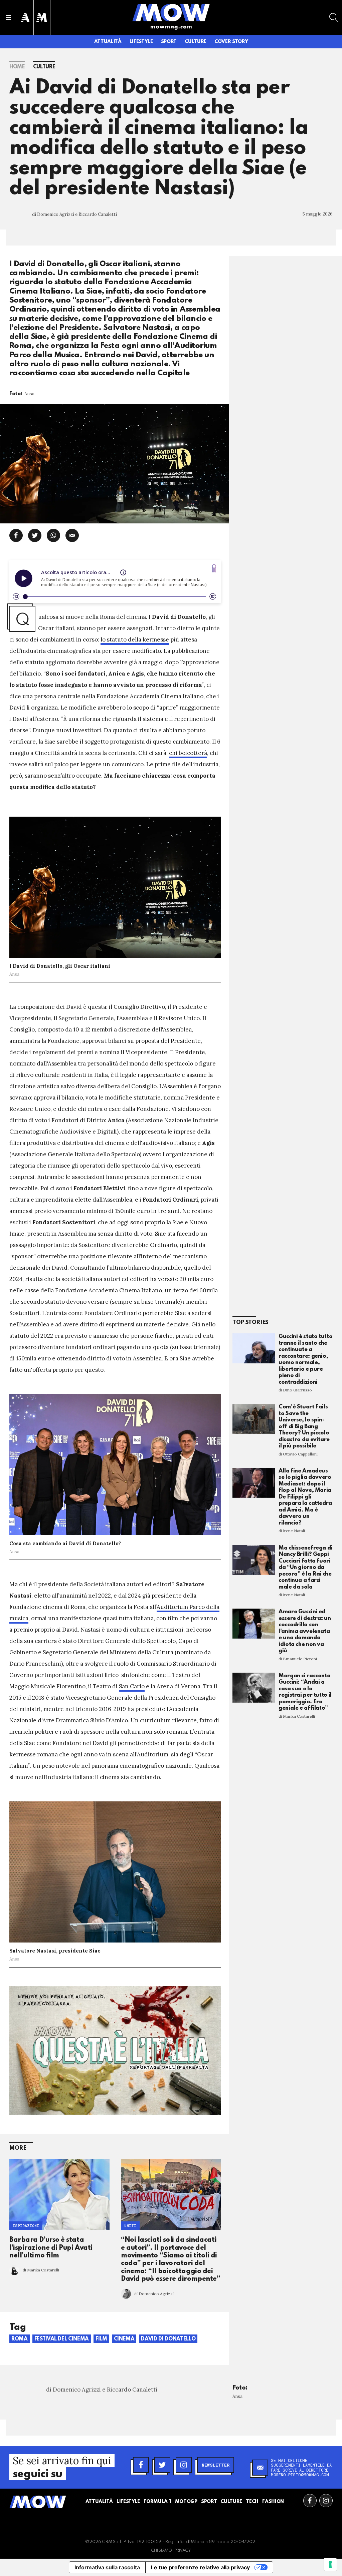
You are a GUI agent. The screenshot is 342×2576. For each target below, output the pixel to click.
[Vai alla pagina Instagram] (326, 2501)
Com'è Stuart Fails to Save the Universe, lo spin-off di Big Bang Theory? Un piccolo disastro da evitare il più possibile (304, 1426)
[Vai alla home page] (171, 12)
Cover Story (231, 42)
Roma (20, 2339)
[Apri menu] (8, 18)
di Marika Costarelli (41, 2270)
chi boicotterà (188, 753)
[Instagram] (184, 2465)
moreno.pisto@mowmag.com (300, 2475)
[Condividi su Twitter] (35, 535)
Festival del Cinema (62, 2339)
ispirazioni (26, 2226)
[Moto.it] (42, 18)
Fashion (273, 2502)
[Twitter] (162, 2465)
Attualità (108, 42)
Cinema (124, 2339)
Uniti (130, 2226)
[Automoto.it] (25, 18)
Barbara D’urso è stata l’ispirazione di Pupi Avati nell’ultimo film (51, 2248)
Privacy (183, 2551)
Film (101, 2339)
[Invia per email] (72, 535)
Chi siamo (161, 2551)
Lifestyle (141, 42)
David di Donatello (168, 2339)
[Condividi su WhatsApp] (53, 535)
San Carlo (132, 1686)
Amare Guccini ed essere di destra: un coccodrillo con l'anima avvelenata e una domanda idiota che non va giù (305, 1631)
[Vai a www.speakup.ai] (214, 568)
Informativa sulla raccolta (107, 2567)
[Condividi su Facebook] (16, 535)
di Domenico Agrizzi (154, 2294)
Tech (252, 2502)
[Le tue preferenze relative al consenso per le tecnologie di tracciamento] (330, 2564)
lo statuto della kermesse (135, 639)
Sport (169, 42)
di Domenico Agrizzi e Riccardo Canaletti (74, 214)
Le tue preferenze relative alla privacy (200, 2567)
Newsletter (216, 2465)
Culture (196, 42)
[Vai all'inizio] (38, 2502)
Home (17, 67)
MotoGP (186, 2502)
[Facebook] (141, 2465)
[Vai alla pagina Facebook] (310, 2501)
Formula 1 (157, 2502)
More (18, 2148)
